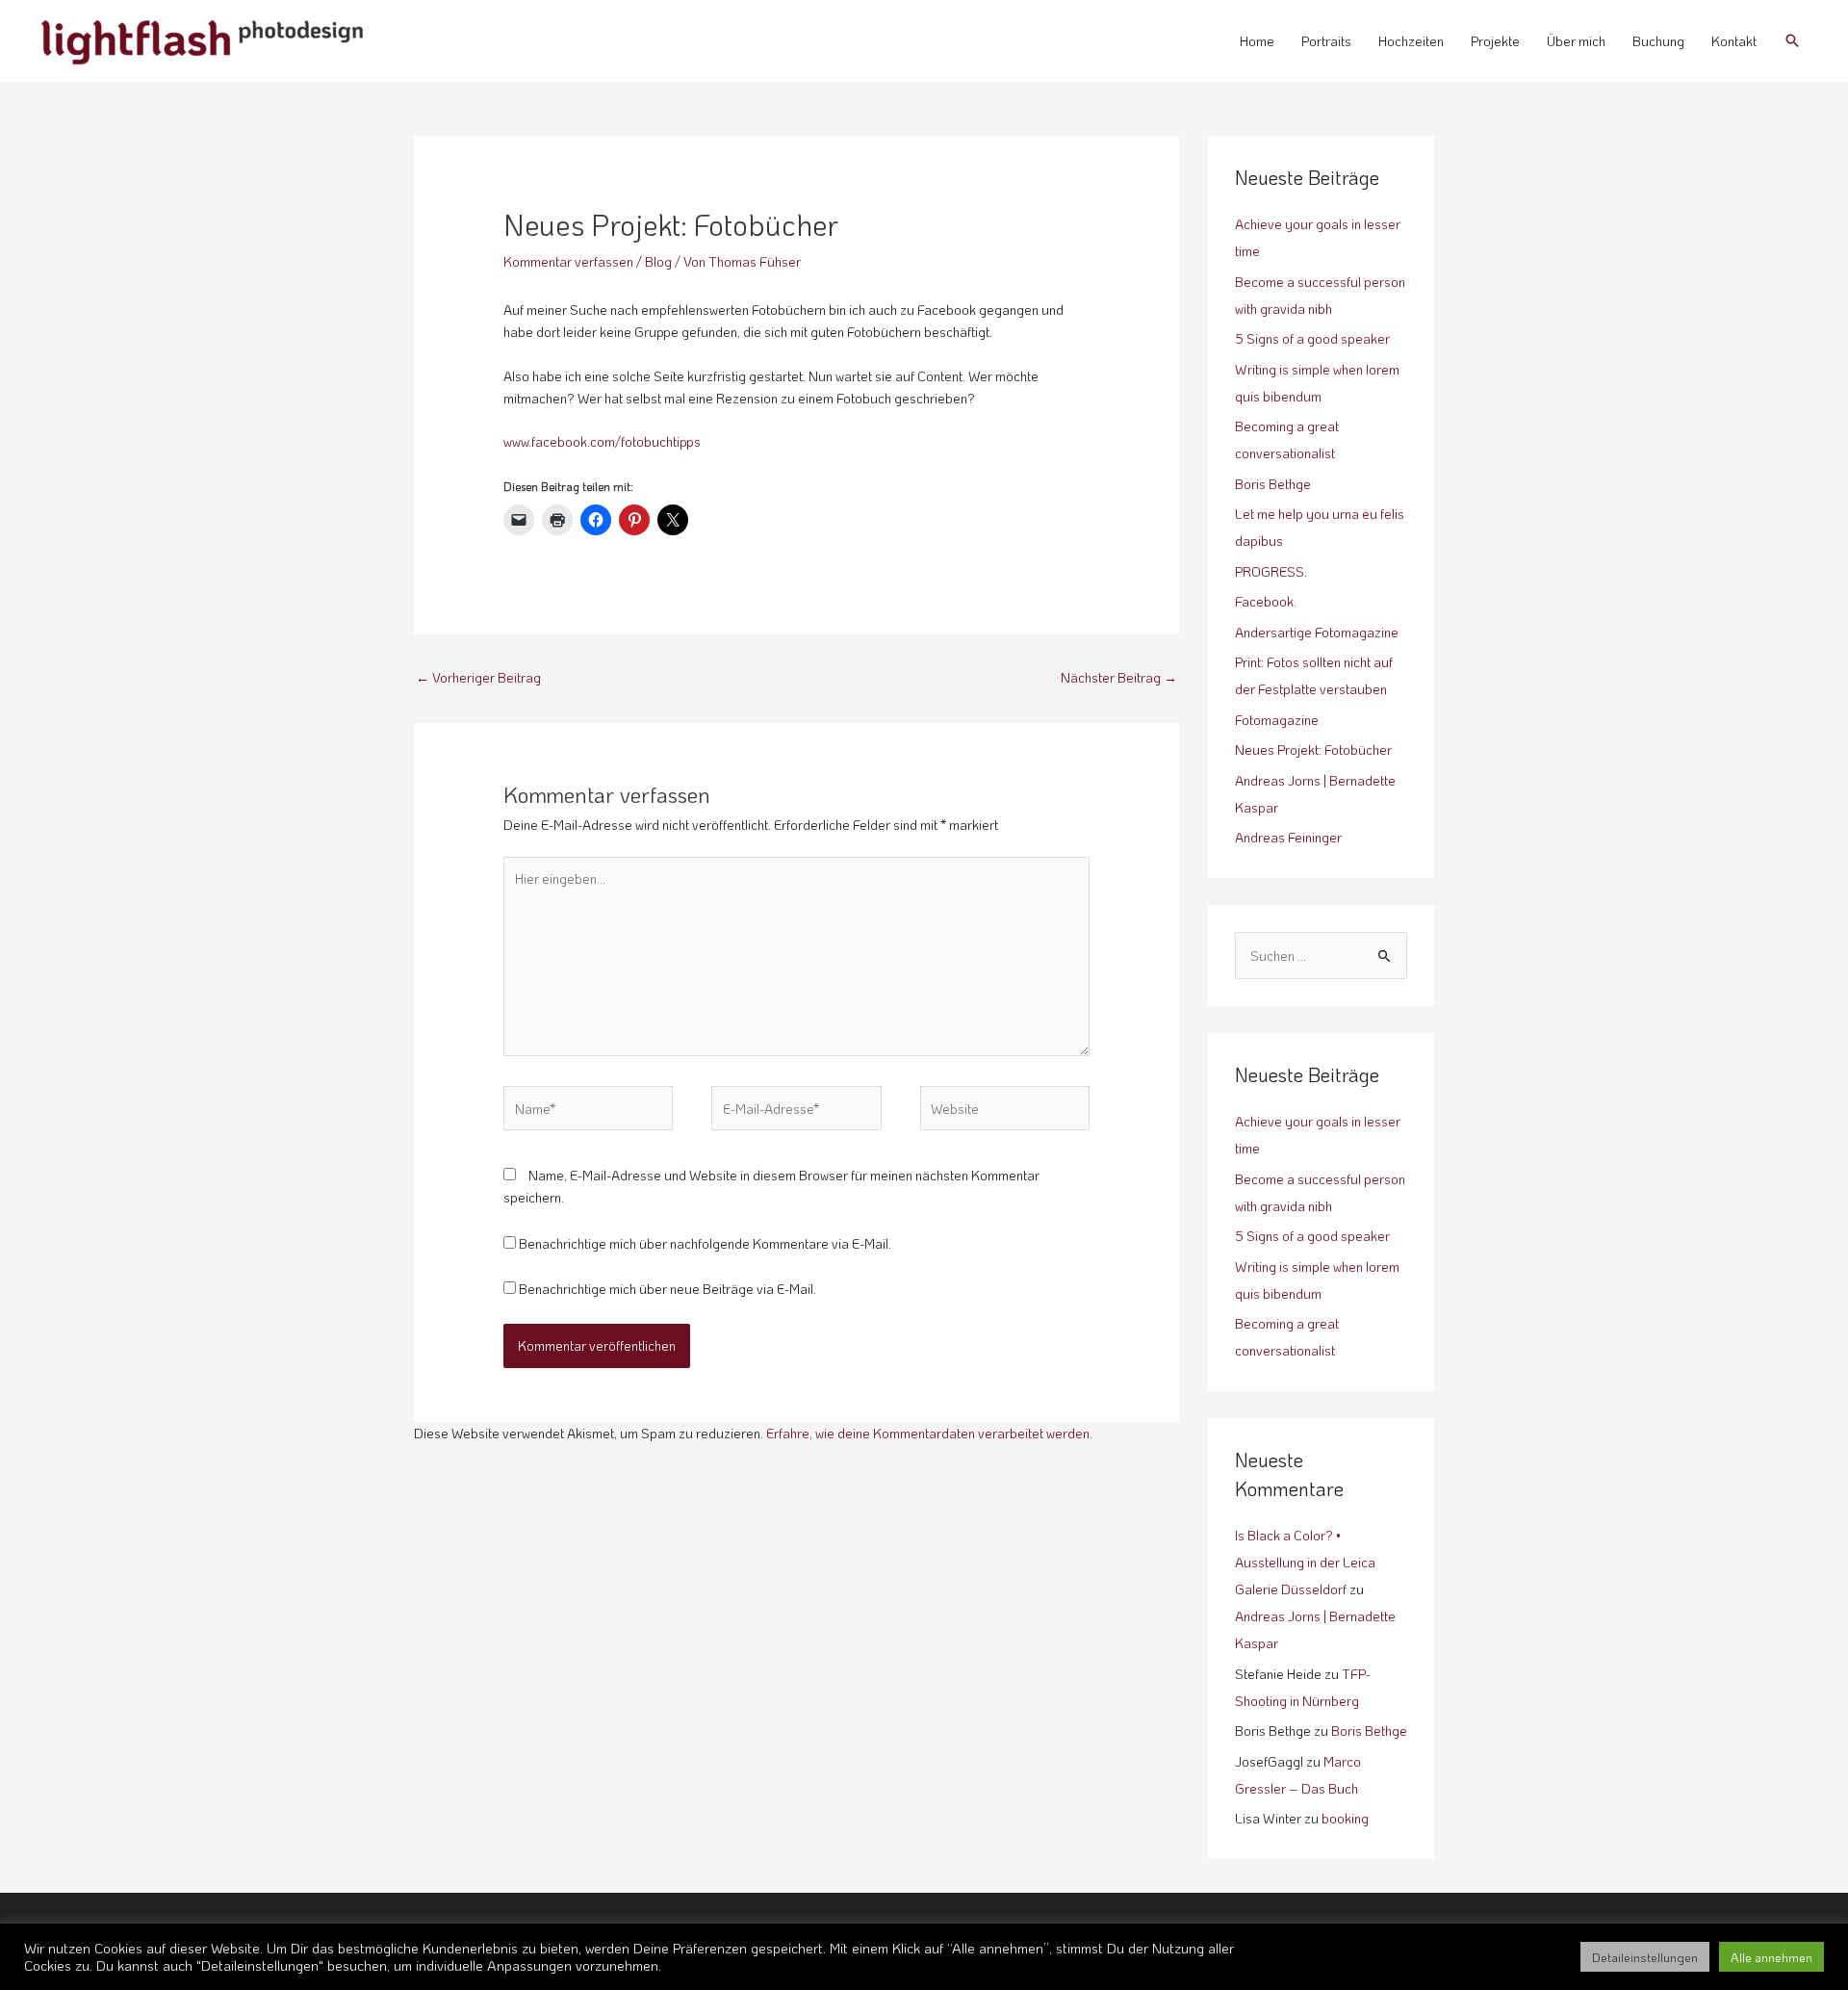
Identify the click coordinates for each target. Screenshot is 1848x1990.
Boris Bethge (1273, 484)
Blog (658, 261)
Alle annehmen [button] (1771, 1957)
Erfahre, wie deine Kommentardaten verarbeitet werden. (929, 1433)
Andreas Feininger (1288, 837)
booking (1345, 1818)
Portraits (1326, 41)
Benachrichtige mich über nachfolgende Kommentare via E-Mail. (705, 1243)
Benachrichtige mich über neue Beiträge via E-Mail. (667, 1289)
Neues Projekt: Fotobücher (1313, 749)
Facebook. (1266, 601)
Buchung (1658, 41)
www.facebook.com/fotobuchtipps (602, 441)
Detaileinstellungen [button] (1645, 1957)
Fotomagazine (1277, 720)
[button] (1792, 40)
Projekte (1495, 41)
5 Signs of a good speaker (1312, 338)
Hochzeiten (1411, 41)
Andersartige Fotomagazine (1317, 632)
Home (1257, 41)
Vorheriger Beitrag (478, 677)
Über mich (1576, 41)
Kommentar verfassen (568, 261)
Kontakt (1734, 41)
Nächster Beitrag (1119, 677)
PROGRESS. (1271, 571)
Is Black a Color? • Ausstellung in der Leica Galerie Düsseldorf (1305, 1562)
